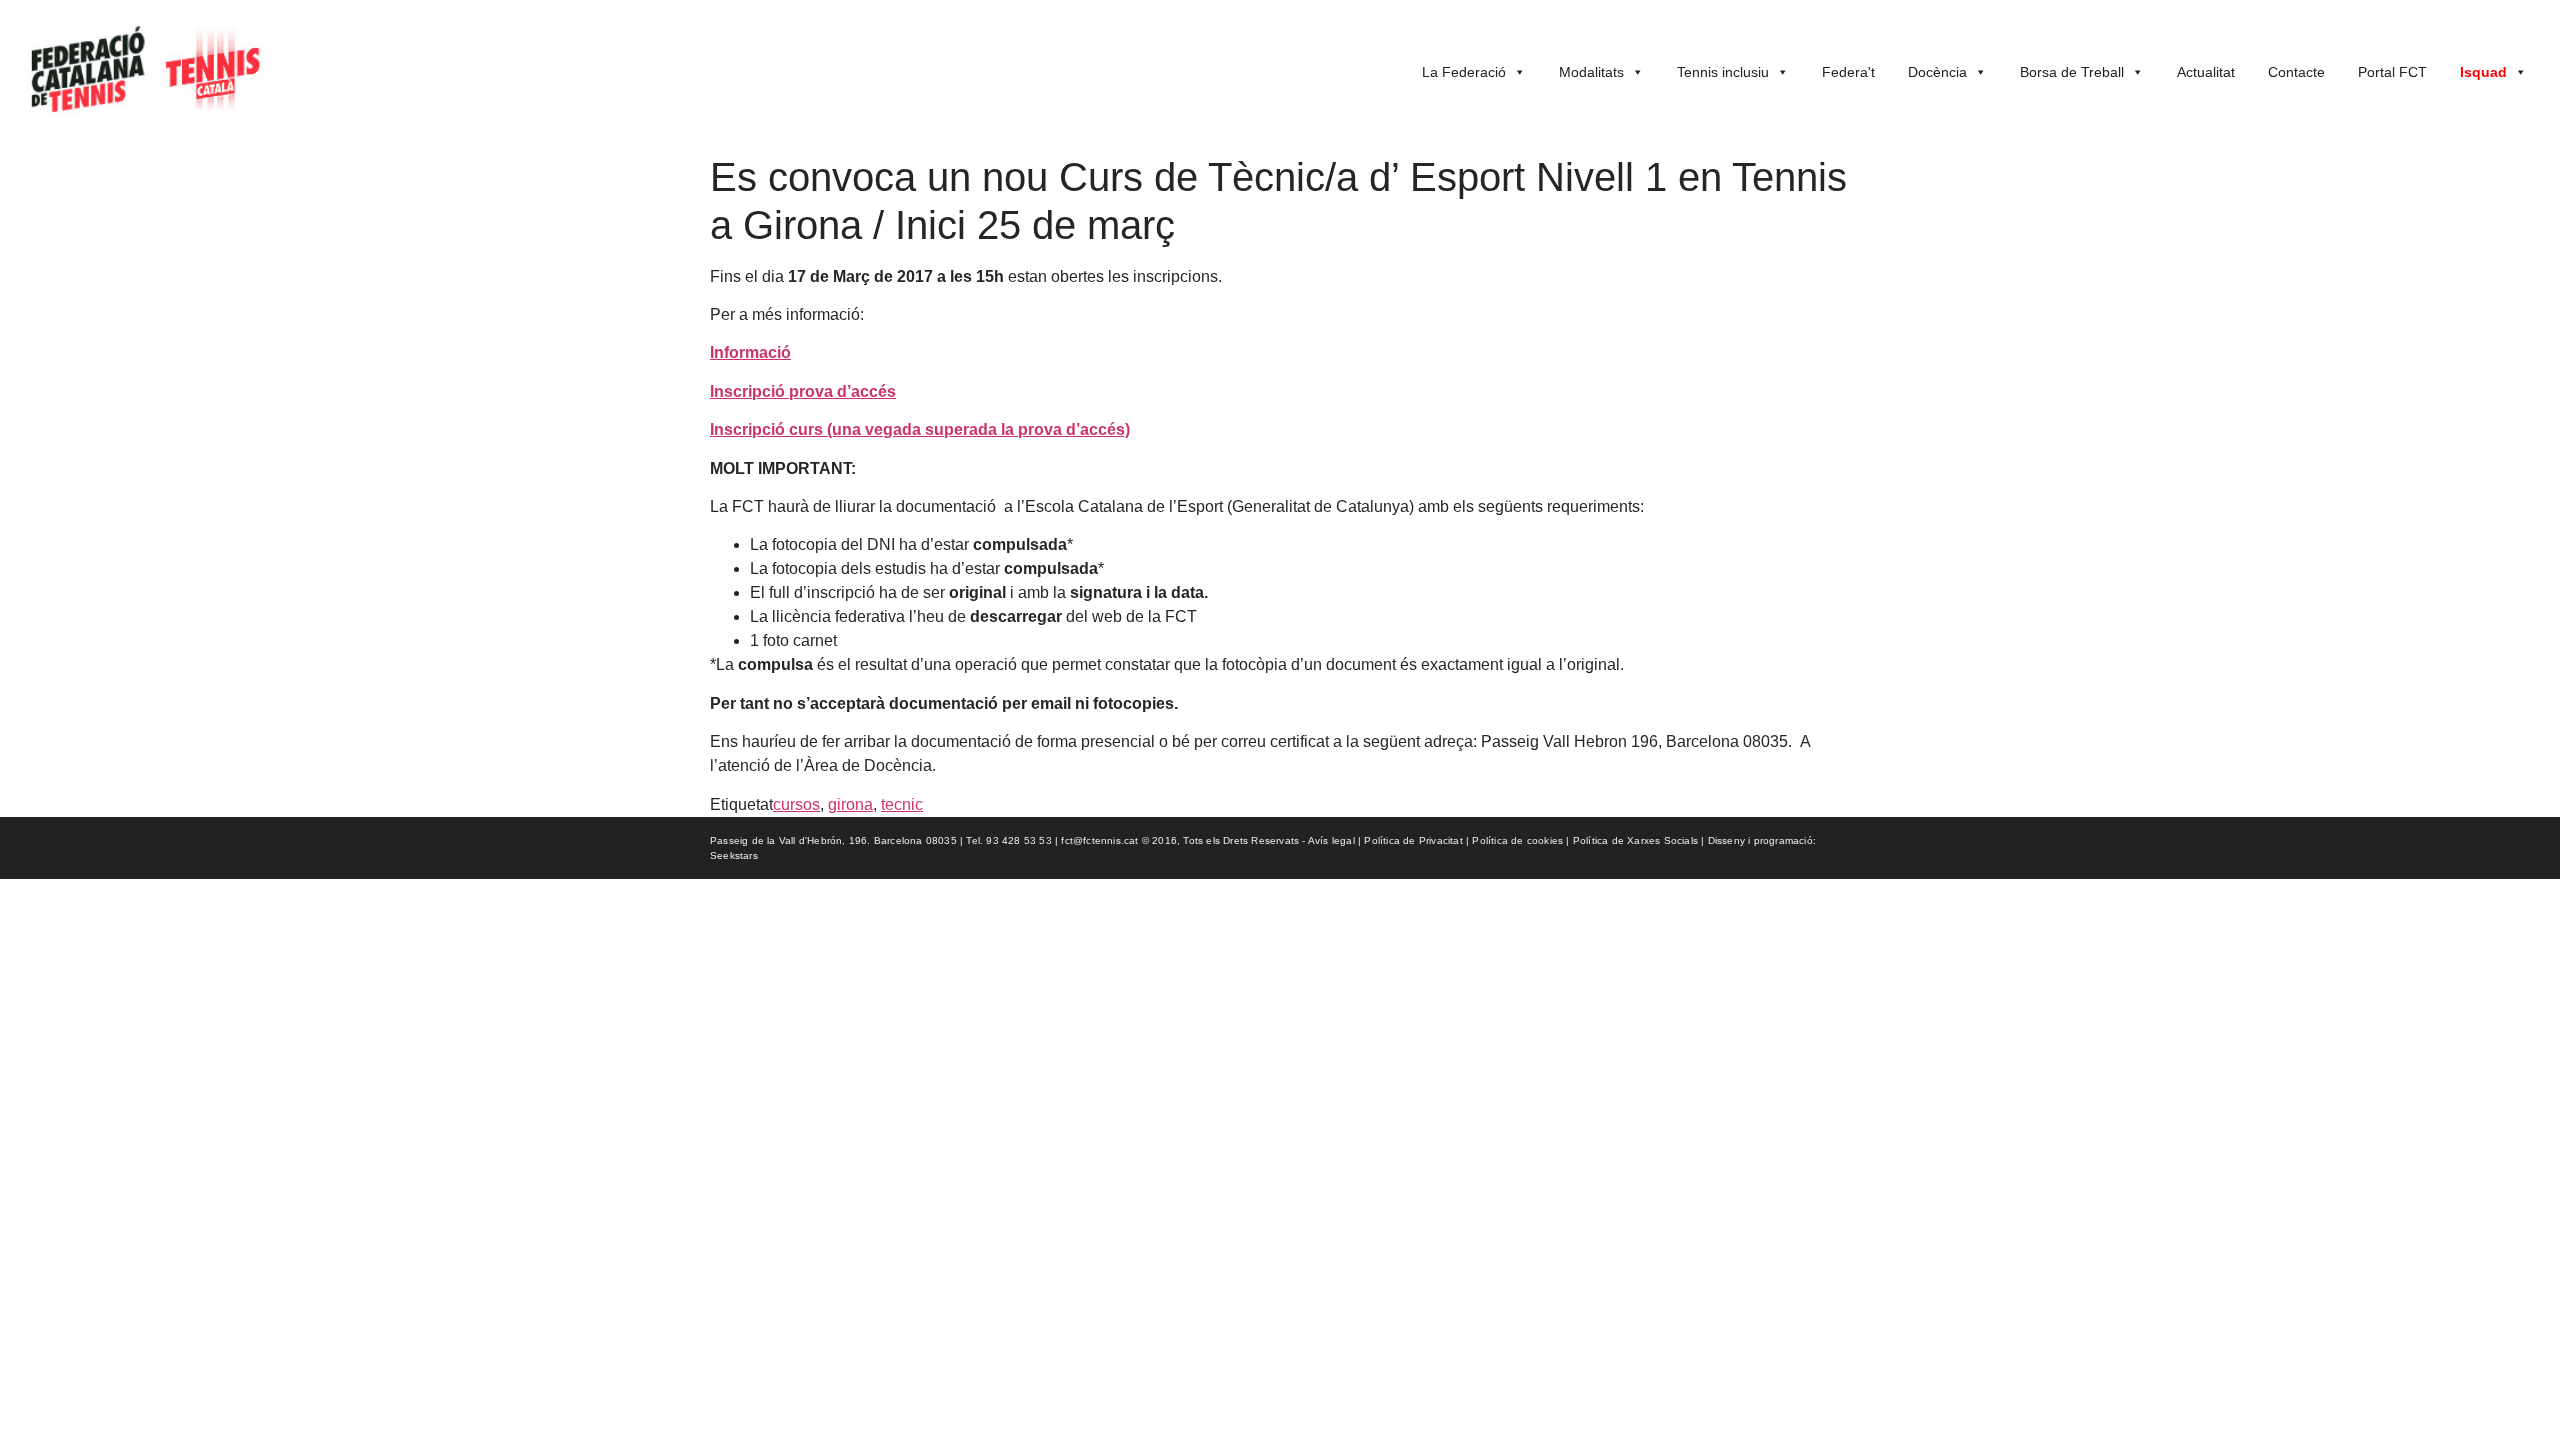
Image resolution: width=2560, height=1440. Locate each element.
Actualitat (2206, 72)
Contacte (2296, 72)
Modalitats (1591, 72)
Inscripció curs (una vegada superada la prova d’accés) (920, 429)
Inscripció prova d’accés (803, 391)
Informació (750, 352)
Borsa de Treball (2072, 72)
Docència (1937, 72)
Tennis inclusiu (1723, 72)
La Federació (1464, 72)
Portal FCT (2392, 72)
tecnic (902, 804)
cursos (796, 804)
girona (850, 804)
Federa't (1848, 72)
